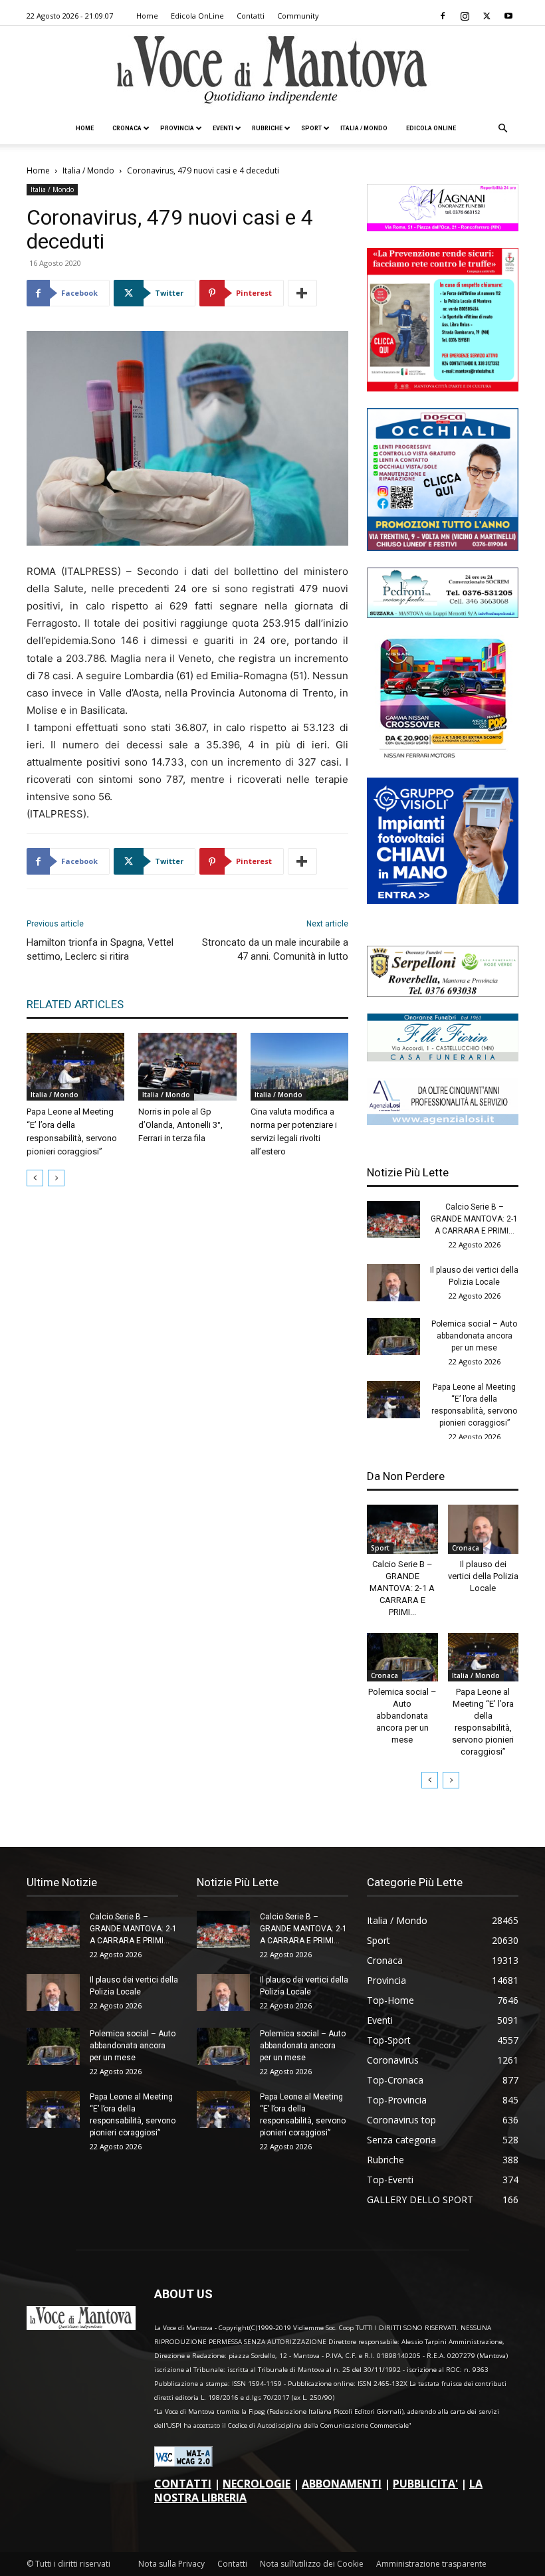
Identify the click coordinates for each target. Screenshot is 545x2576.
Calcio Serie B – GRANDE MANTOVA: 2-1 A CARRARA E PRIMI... (474, 1219)
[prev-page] (35, 1178)
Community (298, 16)
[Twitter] (487, 16)
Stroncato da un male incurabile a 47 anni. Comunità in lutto (275, 949)
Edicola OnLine (197, 16)
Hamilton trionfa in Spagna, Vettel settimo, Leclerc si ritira (100, 949)
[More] (302, 293)
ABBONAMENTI (342, 2484)
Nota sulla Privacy (171, 2564)
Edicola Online (431, 128)
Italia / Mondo (364, 128)
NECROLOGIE (257, 2484)
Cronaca (127, 128)
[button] (502, 129)
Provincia (177, 128)
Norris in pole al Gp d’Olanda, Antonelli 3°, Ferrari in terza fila (180, 1125)
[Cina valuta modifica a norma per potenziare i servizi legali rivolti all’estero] (299, 1066)
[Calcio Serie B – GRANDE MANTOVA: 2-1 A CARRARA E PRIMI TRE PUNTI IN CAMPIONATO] (393, 1220)
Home (147, 16)
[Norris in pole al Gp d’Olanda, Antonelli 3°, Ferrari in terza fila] (187, 1066)
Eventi (223, 128)
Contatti (251, 16)
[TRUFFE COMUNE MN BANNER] (443, 388)
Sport (311, 128)
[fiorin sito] (443, 1058)
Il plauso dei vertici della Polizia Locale (483, 1576)
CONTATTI (183, 2484)
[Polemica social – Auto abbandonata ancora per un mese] (393, 1337)
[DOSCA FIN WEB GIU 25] (443, 547)
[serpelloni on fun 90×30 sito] (443, 993)
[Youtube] (508, 16)
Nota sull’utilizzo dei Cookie (312, 2564)
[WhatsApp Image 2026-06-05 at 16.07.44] (443, 757)
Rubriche (267, 128)
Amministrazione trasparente (431, 2564)
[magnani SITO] (443, 228)
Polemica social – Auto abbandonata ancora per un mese (474, 1336)
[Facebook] (443, 16)
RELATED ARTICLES (75, 1004)
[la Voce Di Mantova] (272, 70)
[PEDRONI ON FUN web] (443, 614)
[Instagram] (465, 16)
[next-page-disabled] (56, 1178)
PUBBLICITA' (425, 2484)
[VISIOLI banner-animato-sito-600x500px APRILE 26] (443, 900)
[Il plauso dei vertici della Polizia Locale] (393, 1283)
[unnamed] (443, 1122)
